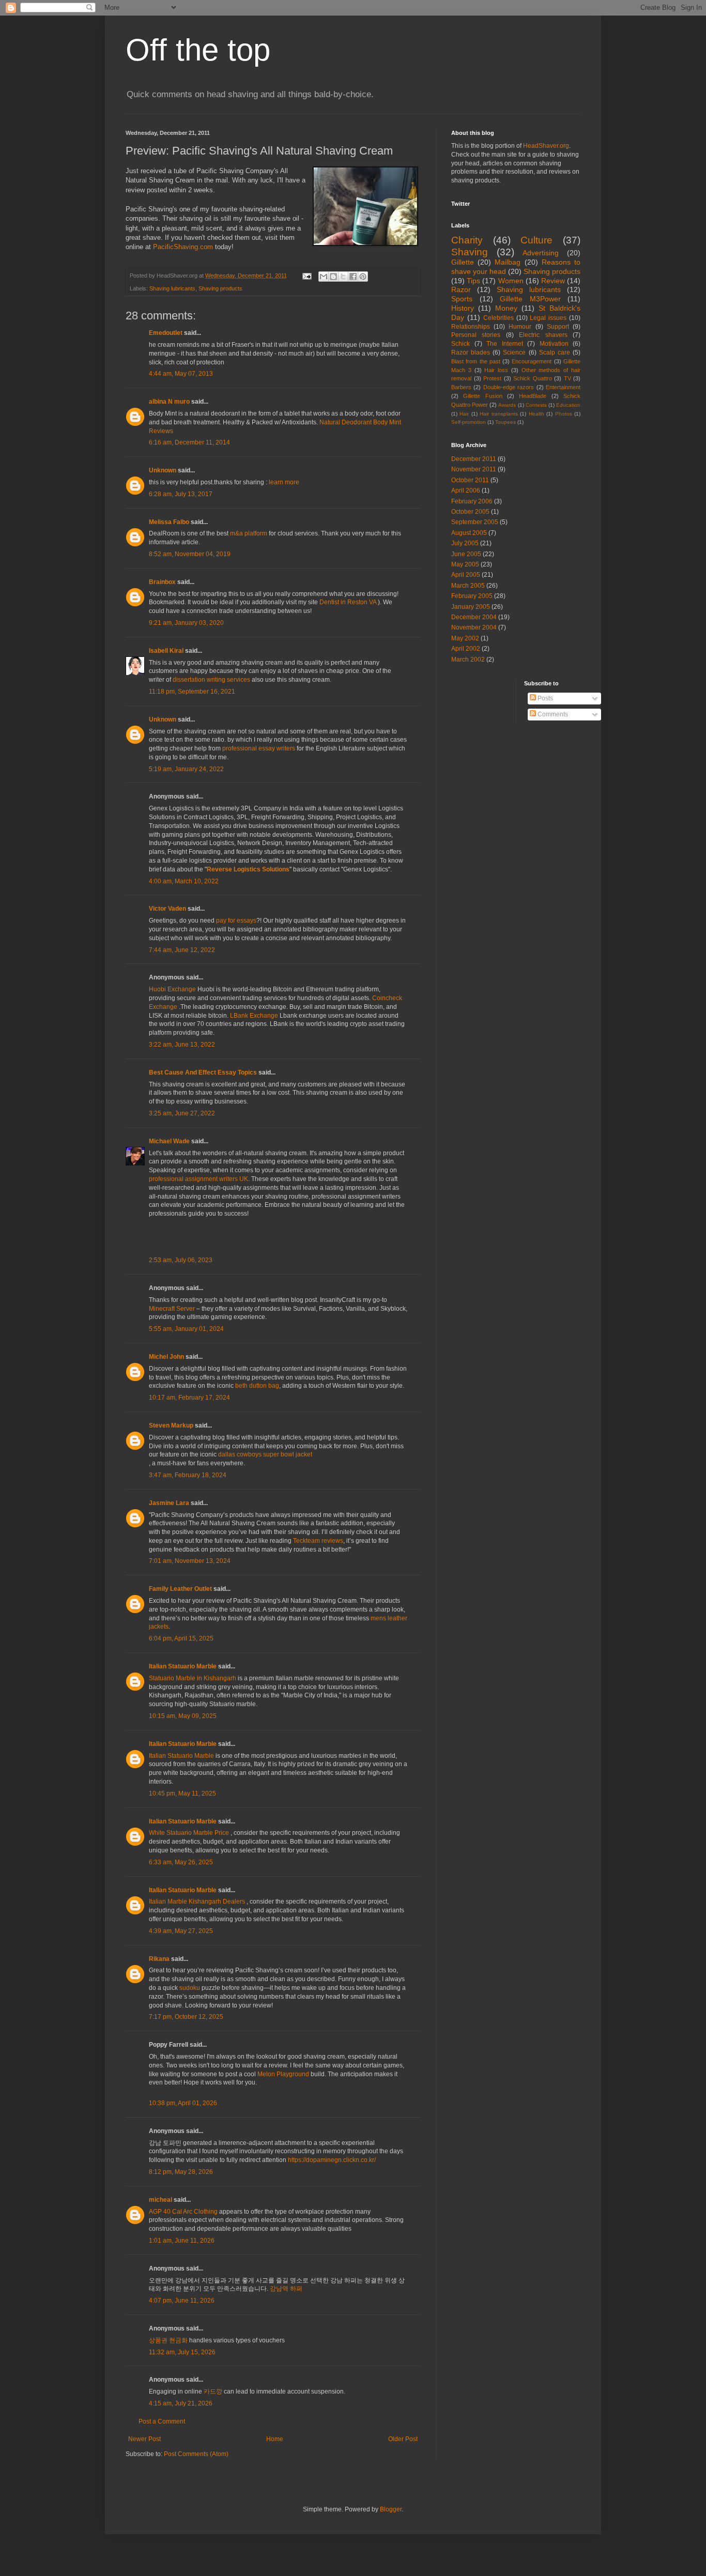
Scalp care (555, 352)
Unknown (163, 470)
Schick (461, 344)
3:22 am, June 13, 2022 (182, 1045)
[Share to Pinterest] (363, 277)
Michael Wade (169, 1141)
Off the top (198, 50)
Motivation (554, 344)
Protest (492, 378)
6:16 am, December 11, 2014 (189, 442)
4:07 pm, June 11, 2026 (182, 2301)
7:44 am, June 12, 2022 (182, 950)
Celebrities (498, 318)
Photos (564, 414)
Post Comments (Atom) (196, 2454)
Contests (536, 405)
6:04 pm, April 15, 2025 (181, 1638)
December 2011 (474, 459)
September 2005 (475, 522)
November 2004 (474, 627)
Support (558, 327)
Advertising (541, 253)
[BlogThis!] (333, 277)
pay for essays (236, 921)
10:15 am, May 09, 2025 (183, 1716)
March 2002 (468, 660)
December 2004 (474, 617)
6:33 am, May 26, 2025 (181, 1862)
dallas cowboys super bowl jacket (265, 1454)
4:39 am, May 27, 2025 (181, 1931)
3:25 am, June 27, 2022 (182, 1113)
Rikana (159, 1959)
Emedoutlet (166, 333)
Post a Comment (162, 2421)
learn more (284, 482)
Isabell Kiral (166, 651)
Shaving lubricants (172, 288)
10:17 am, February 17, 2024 (189, 1398)
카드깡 (213, 2391)
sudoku (190, 1988)
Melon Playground (283, 2074)
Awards (507, 405)
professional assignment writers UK (198, 1179)
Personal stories (476, 335)
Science (514, 352)
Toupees (505, 422)
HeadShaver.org (546, 146)
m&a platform (249, 533)
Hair (464, 414)
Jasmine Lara (169, 1503)
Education (568, 405)
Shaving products (220, 288)
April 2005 (466, 575)
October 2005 (470, 512)
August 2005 (469, 533)
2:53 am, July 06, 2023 (181, 1260)
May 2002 (465, 638)
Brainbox (162, 582)
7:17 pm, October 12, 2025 (186, 2017)
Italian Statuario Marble (183, 1666)
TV (567, 378)
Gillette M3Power (530, 299)
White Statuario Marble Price (189, 1833)
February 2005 (472, 596)
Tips (473, 281)
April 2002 (466, 649)
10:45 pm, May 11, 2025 (182, 1793)
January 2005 (471, 607)
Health (536, 414)
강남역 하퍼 (286, 2289)
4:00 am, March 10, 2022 (184, 881)
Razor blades (471, 352)
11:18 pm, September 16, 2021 (192, 692)
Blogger (391, 2509)
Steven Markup (171, 1425)
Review (553, 281)
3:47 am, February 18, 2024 (188, 1475)
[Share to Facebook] (353, 277)
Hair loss (496, 370)
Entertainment (563, 387)
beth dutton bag (257, 1386)
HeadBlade (533, 396)
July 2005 (465, 543)
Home (275, 2439)
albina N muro (169, 402)
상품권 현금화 (168, 2340)
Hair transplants (498, 414)
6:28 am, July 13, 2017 (181, 494)
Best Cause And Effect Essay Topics (203, 1072)
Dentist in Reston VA (348, 602)
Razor (461, 289)
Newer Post (144, 2439)
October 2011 (470, 480)
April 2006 (466, 490)
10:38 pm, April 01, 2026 (183, 2103)
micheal (160, 2200)
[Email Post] (306, 275)
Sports (462, 299)
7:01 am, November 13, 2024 (190, 1561)
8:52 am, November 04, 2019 (190, 554)
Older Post (403, 2439)
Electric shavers (543, 335)
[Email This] (324, 277)
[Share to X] (343, 277)
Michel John (166, 1357)
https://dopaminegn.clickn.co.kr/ (332, 2160)
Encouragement (532, 361)
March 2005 (468, 586)
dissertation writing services (211, 680)
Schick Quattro (533, 378)
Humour (520, 327)
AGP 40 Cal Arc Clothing (183, 2212)
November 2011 (474, 469)
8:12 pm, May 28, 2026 (181, 2172)
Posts (544, 698)
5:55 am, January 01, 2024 (186, 1329)
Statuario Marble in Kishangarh (193, 1678)
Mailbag (508, 262)
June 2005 (466, 554)
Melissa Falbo (169, 522)
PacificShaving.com (183, 247)
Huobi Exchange (172, 989)
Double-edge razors (509, 387)
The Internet (505, 344)
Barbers (461, 387)
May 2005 (465, 564)
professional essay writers (259, 748)
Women (511, 281)
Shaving (470, 252)
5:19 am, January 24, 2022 (186, 769)
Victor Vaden (167, 909)
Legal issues (548, 318)
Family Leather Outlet (180, 1589)
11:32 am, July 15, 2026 (182, 2352)
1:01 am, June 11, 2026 (182, 2241)
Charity (467, 240)
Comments (552, 714)
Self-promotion (469, 422)
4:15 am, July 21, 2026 (181, 2403)
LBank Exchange (254, 1016)
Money (506, 308)
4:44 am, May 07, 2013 (181, 374)
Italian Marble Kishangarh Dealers (197, 1902)
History (463, 308)
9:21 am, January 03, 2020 (186, 623)
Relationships (471, 327)
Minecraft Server (172, 1309)
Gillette (463, 262)
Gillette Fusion (482, 396)
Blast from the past (476, 361)
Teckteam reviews (318, 1541)
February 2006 (472, 501)
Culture (536, 240)
